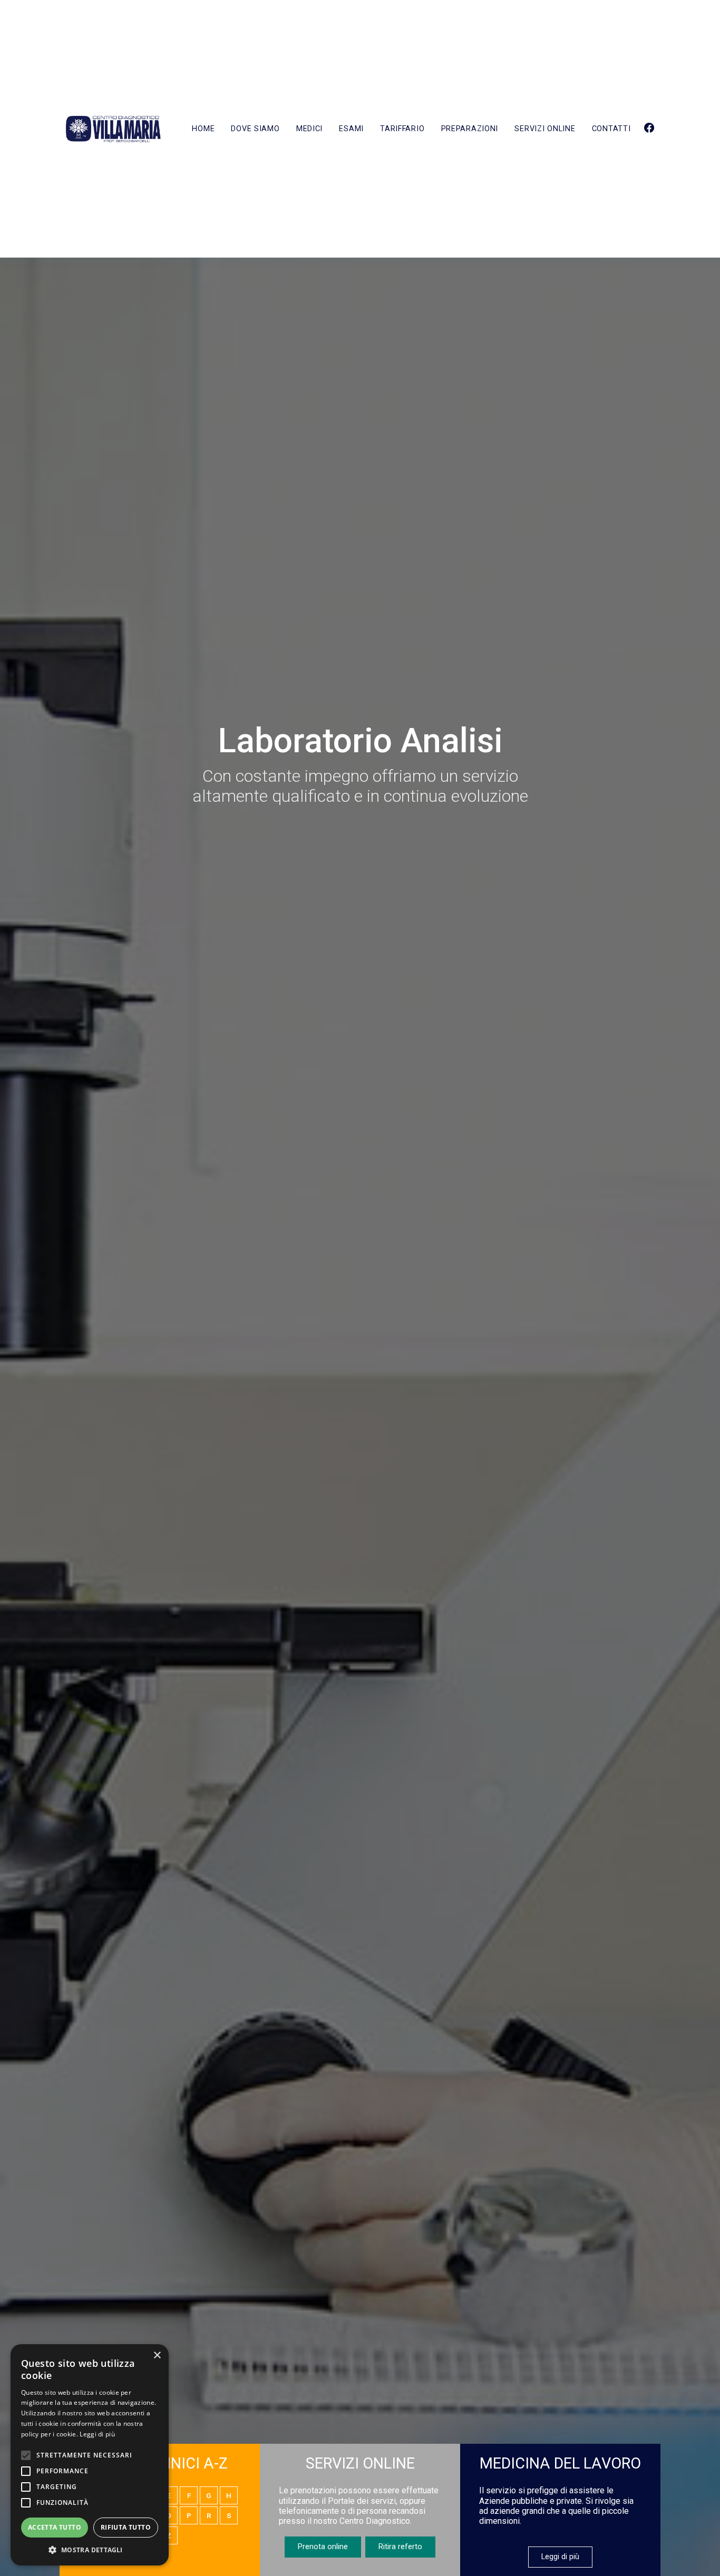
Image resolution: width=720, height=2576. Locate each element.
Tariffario (402, 129)
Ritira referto (400, 2547)
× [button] (157, 2356)
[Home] (113, 129)
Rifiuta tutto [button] (126, 2527)
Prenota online (323, 2547)
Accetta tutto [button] (55, 2527)
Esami (351, 129)
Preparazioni (470, 129)
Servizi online (545, 129)
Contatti (611, 129)
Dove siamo (255, 129)
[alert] (90, 2455)
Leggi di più (560, 2557)
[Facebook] (649, 129)
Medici (309, 129)
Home (203, 129)
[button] (90, 2550)
